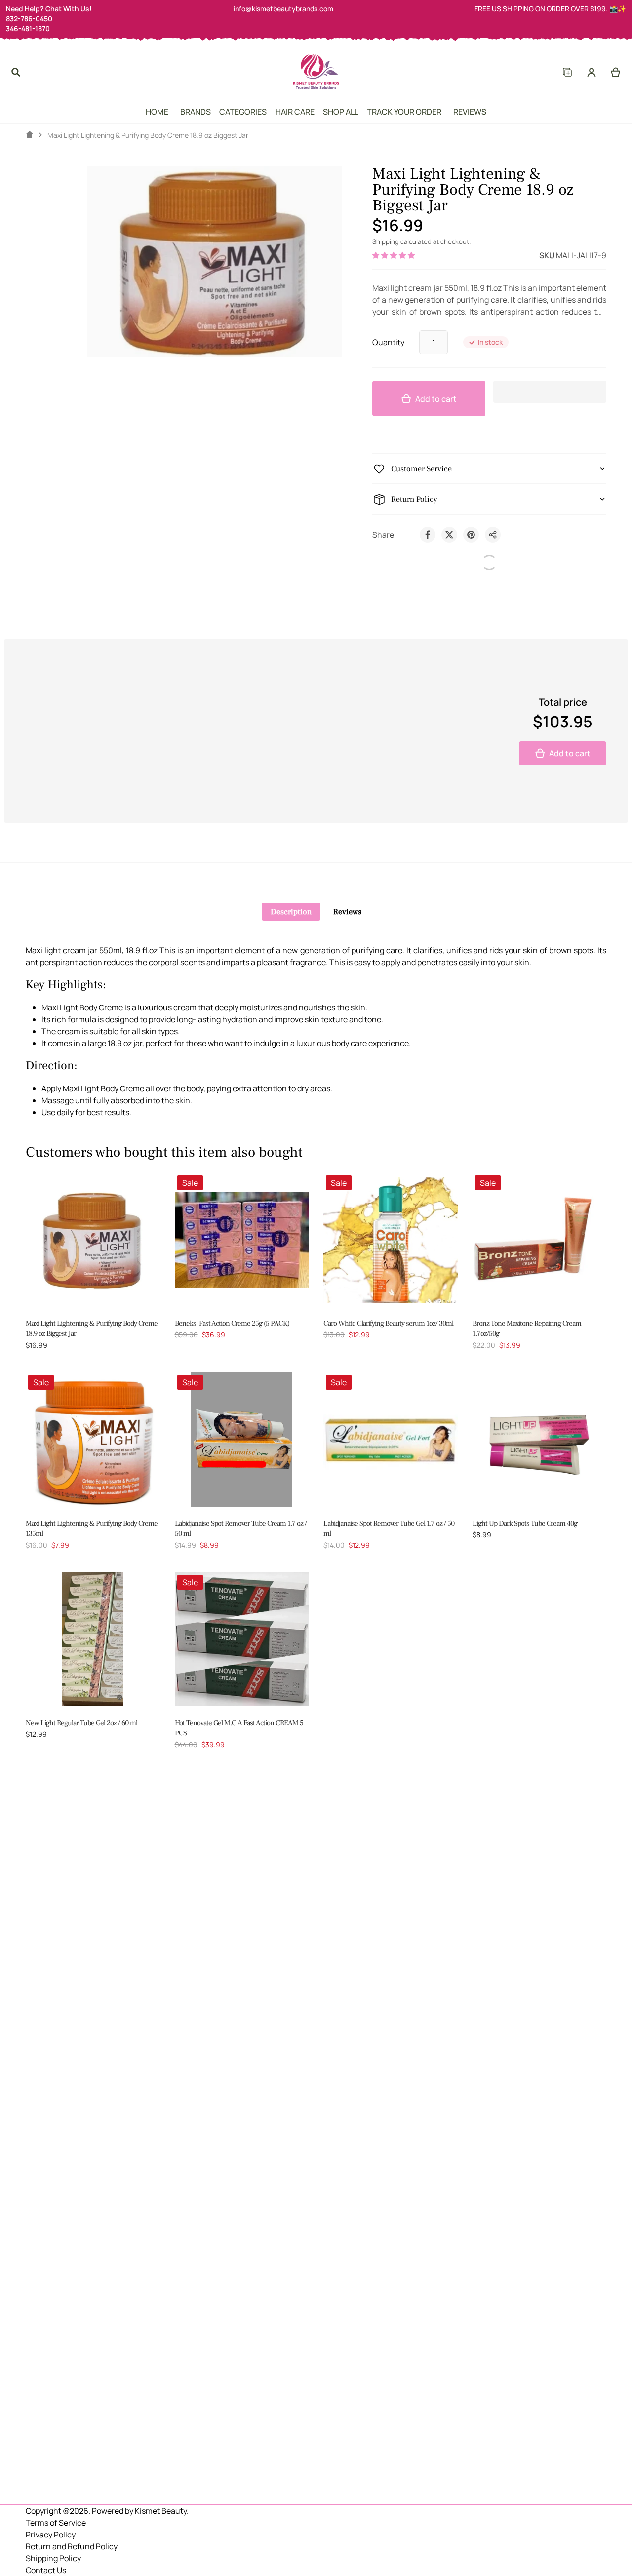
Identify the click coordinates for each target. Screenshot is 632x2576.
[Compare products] (567, 72)
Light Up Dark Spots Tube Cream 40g (525, 1523)
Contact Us (46, 2570)
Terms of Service (56, 2523)
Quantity (388, 342)
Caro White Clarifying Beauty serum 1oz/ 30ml (388, 1323)
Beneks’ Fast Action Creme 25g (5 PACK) (232, 1323)
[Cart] (616, 72)
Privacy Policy (51, 2535)
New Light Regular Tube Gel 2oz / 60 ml (81, 1723)
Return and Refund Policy (72, 2546)
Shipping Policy (53, 2558)
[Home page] (30, 135)
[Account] (592, 72)
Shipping (386, 241)
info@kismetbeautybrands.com (283, 9)
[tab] (291, 912)
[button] (394, 255)
